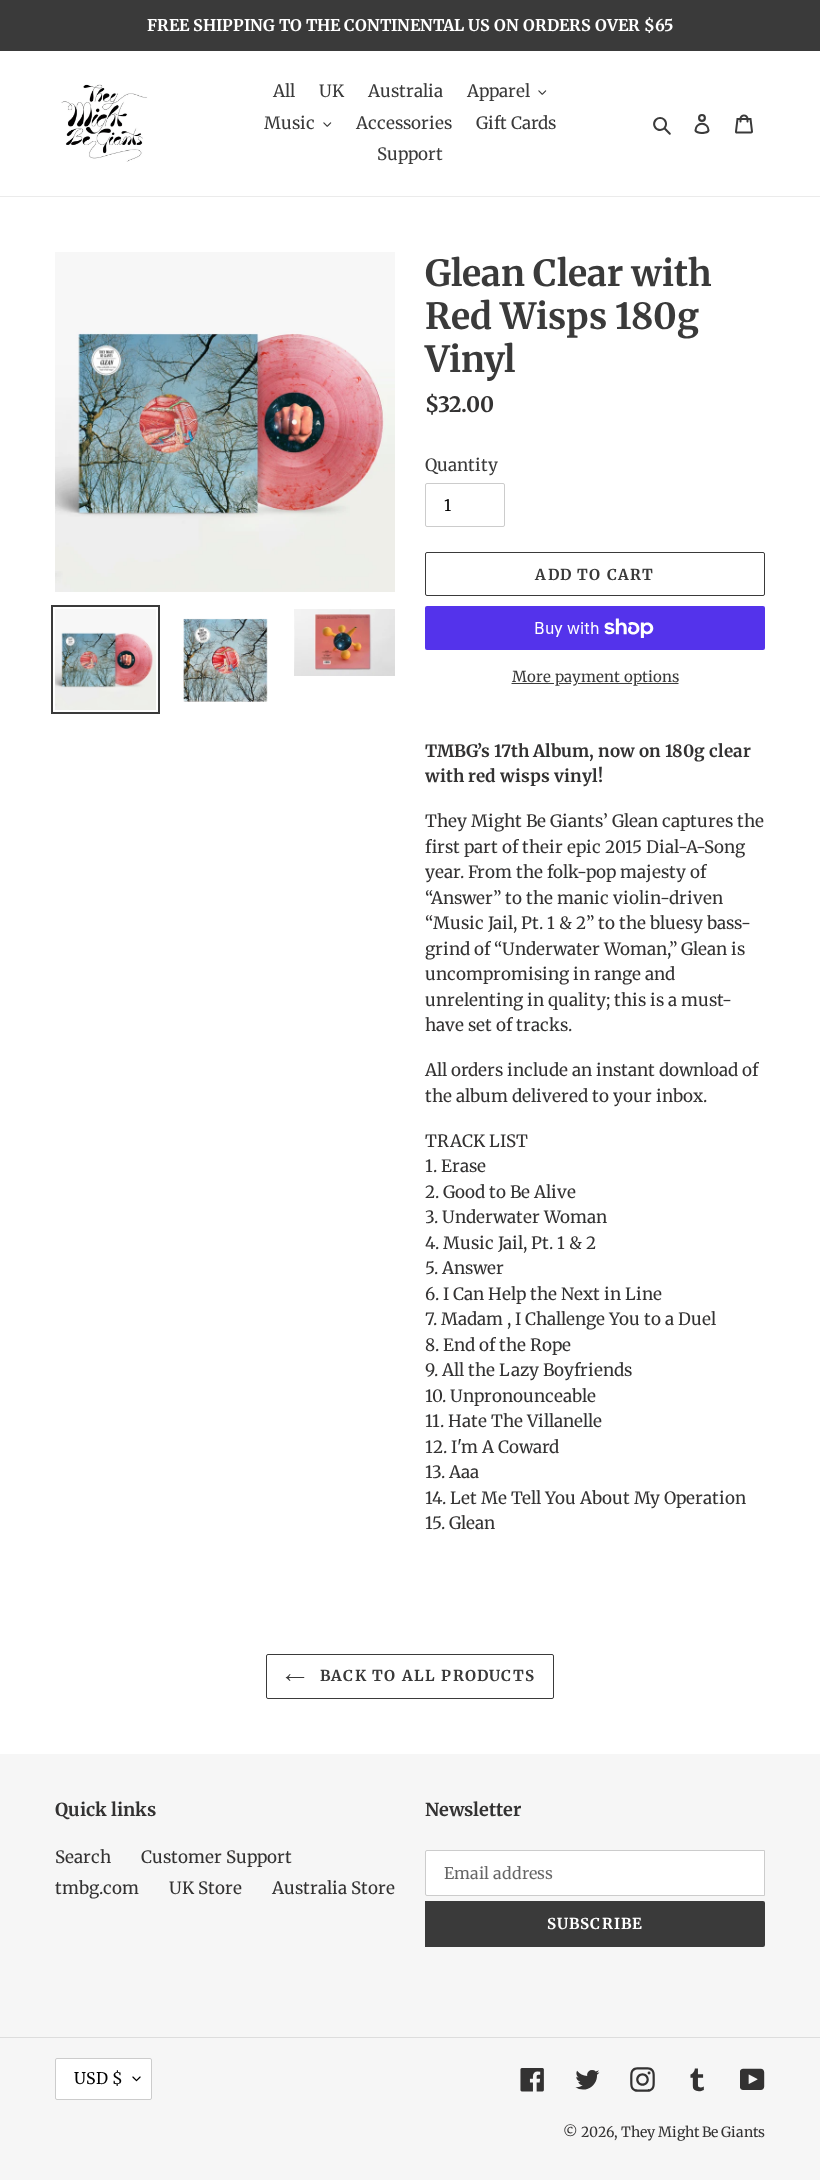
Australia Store (333, 1888)
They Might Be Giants (693, 2132)
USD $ (98, 2078)
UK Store (205, 1888)
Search (83, 1857)
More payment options (595, 676)
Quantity (461, 465)
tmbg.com (97, 1888)
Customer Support (216, 1857)
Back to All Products (425, 1675)
